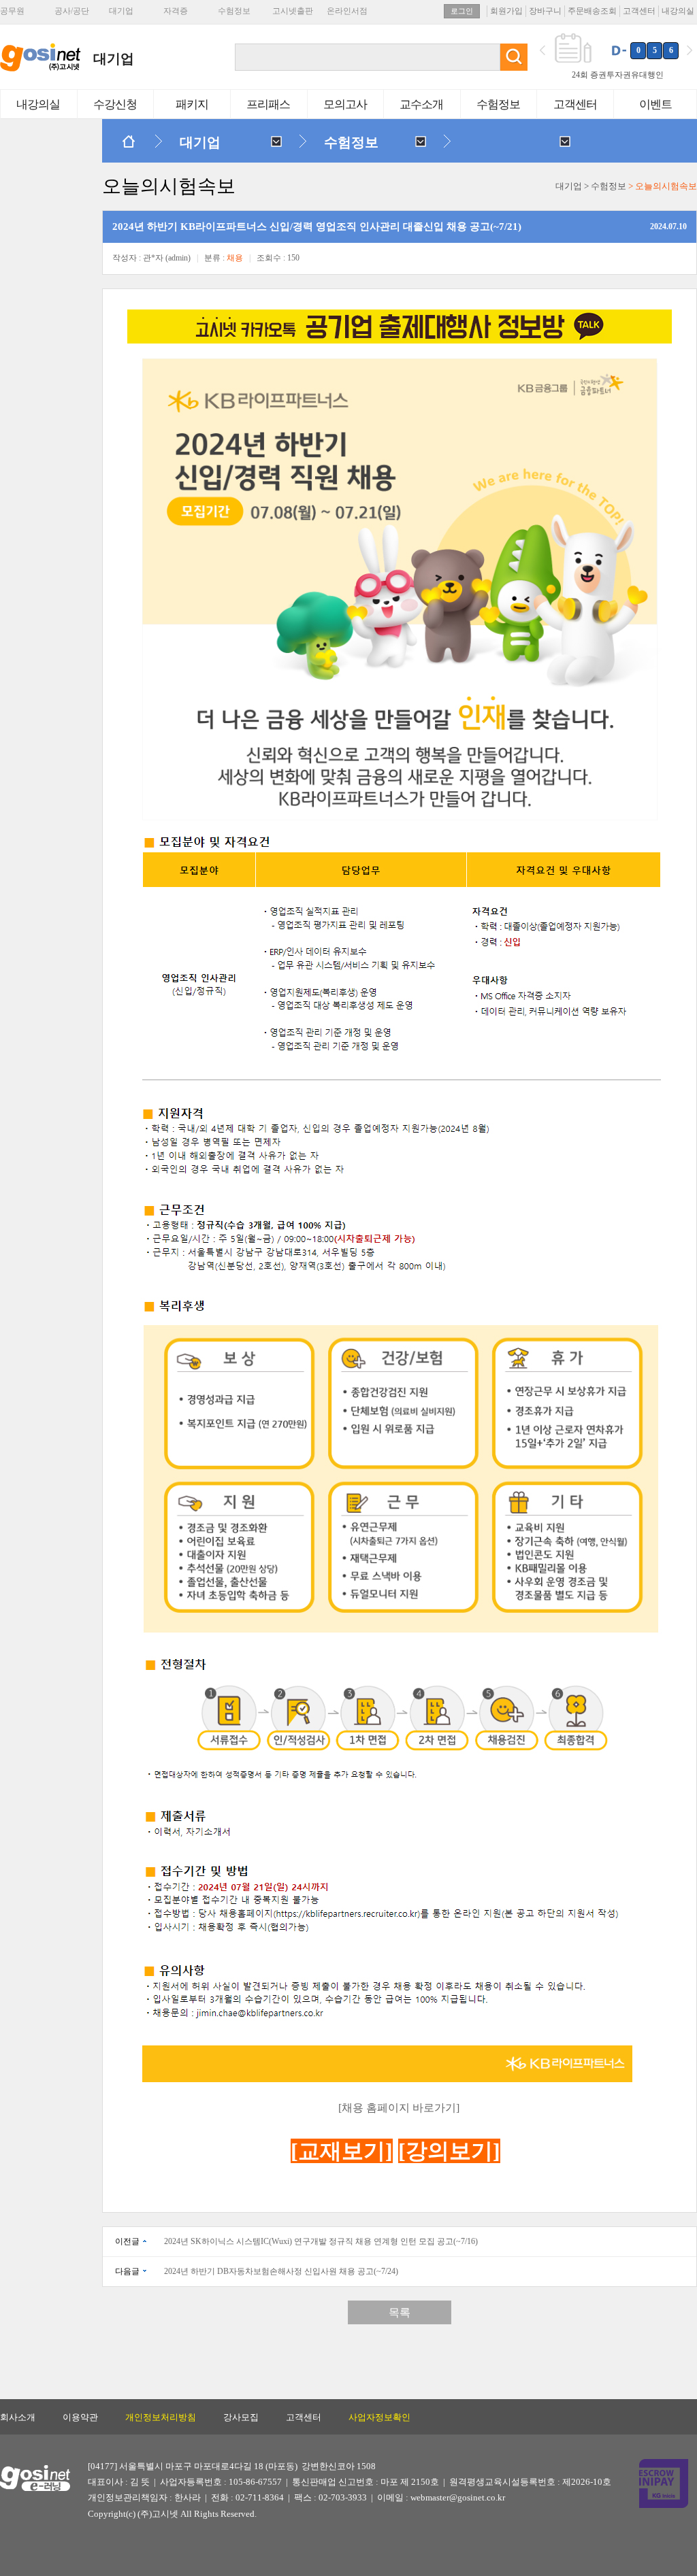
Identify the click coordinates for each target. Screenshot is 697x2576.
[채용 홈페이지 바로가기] (399, 2108)
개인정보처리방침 (161, 2417)
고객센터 (639, 11)
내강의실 (678, 11)
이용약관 (80, 2417)
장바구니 (545, 11)
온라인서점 (347, 11)
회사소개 (18, 2417)
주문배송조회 (592, 11)
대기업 (121, 11)
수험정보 (234, 11)
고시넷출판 (293, 11)
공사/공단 (72, 11)
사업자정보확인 (379, 2417)
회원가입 (506, 11)
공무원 (12, 11)
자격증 (176, 11)
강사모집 (241, 2417)
